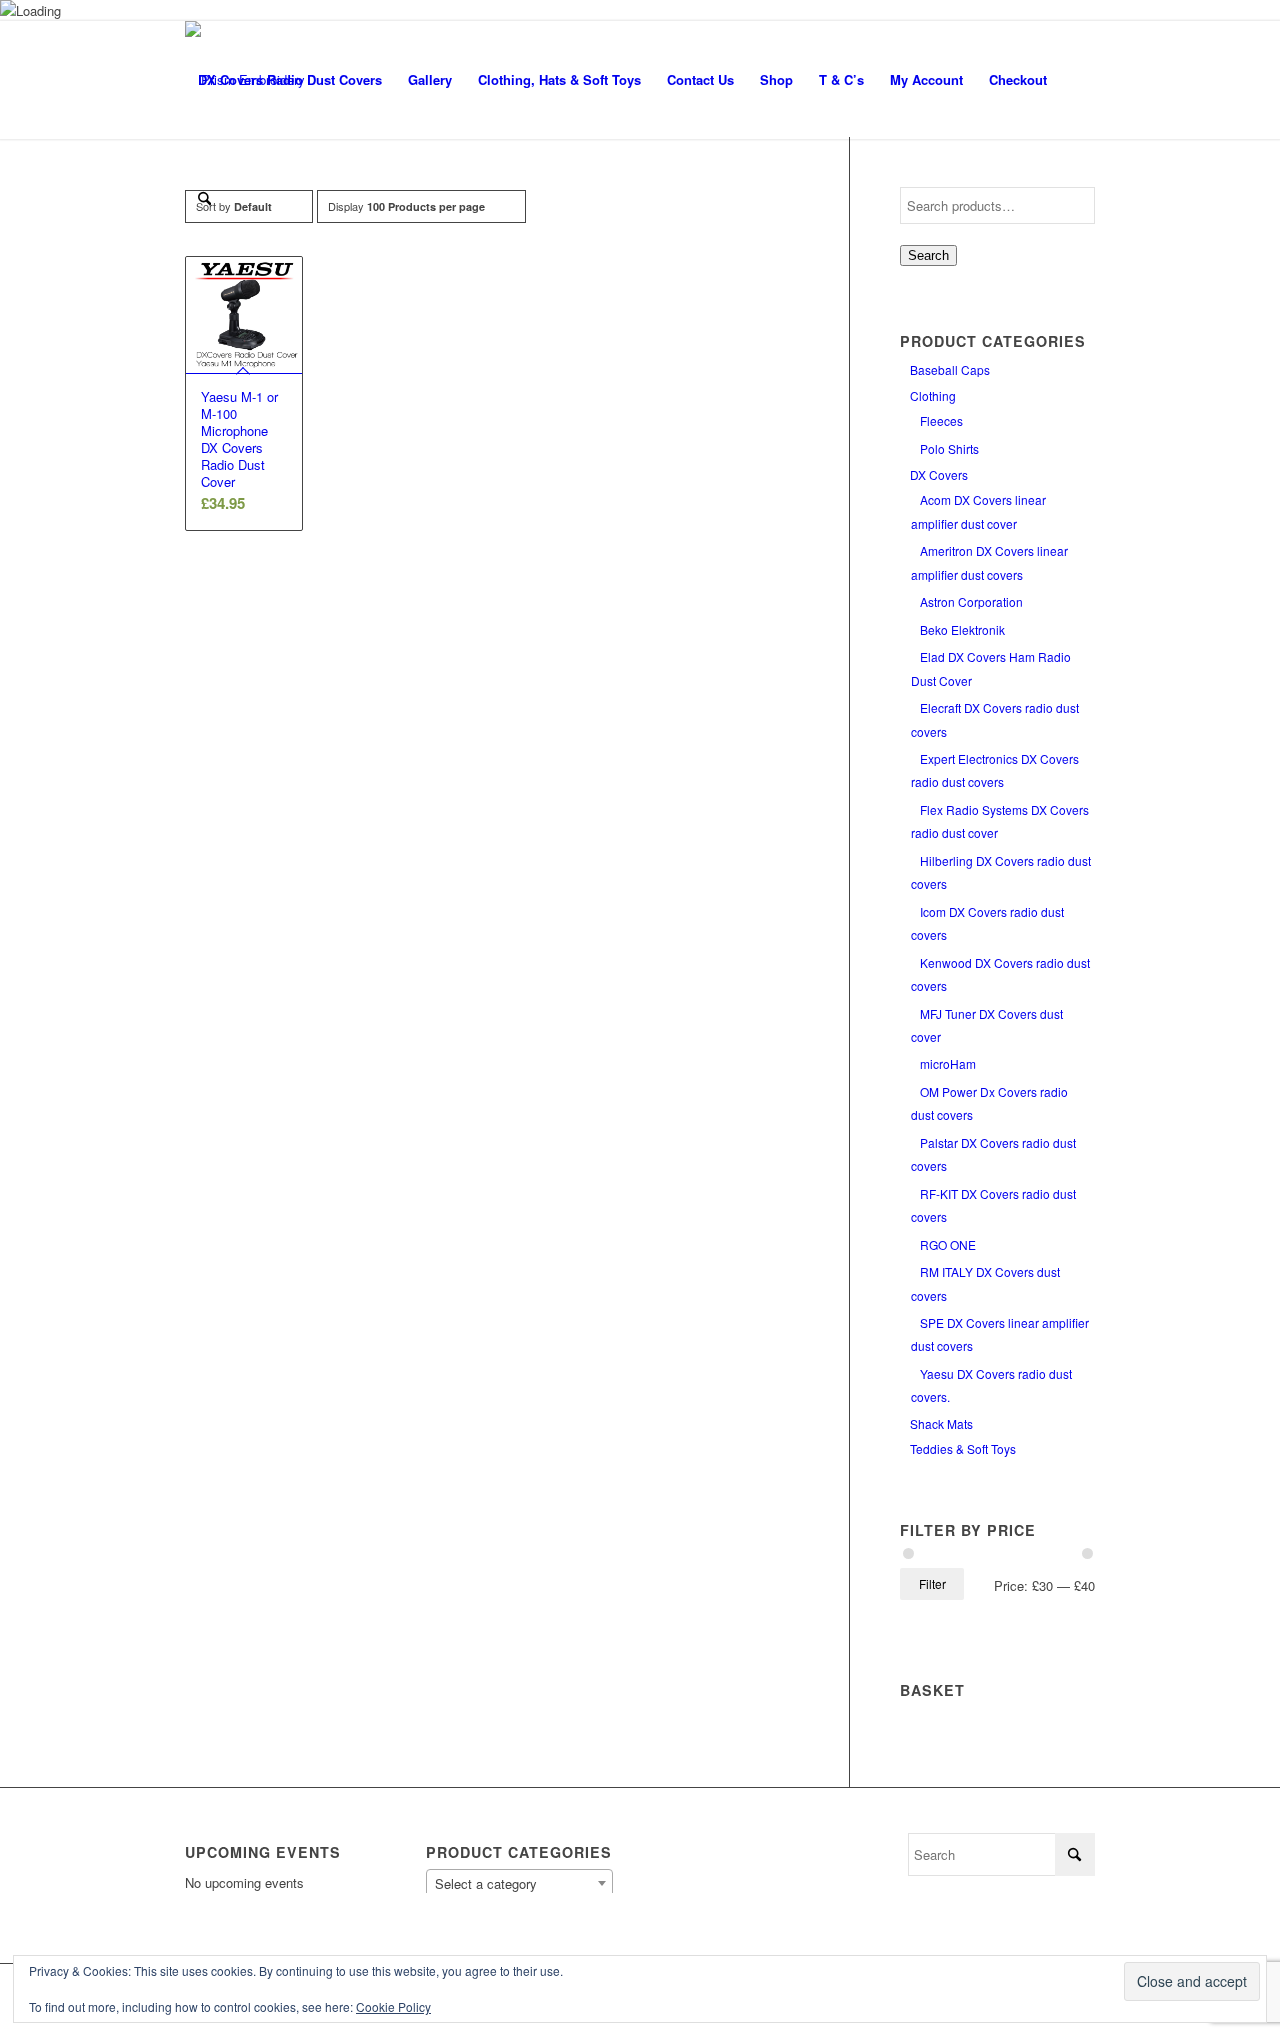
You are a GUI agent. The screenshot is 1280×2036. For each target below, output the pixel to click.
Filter (932, 1583)
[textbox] (519, 1884)
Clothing (933, 395)
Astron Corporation (971, 601)
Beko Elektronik (962, 629)
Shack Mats (941, 1423)
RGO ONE (948, 1244)
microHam (948, 1063)
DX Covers (939, 474)
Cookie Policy (393, 2006)
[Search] (204, 198)
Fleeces (941, 420)
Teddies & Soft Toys (963, 1448)
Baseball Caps (950, 369)
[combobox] (519, 1883)
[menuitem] (290, 80)
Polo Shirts (949, 448)
